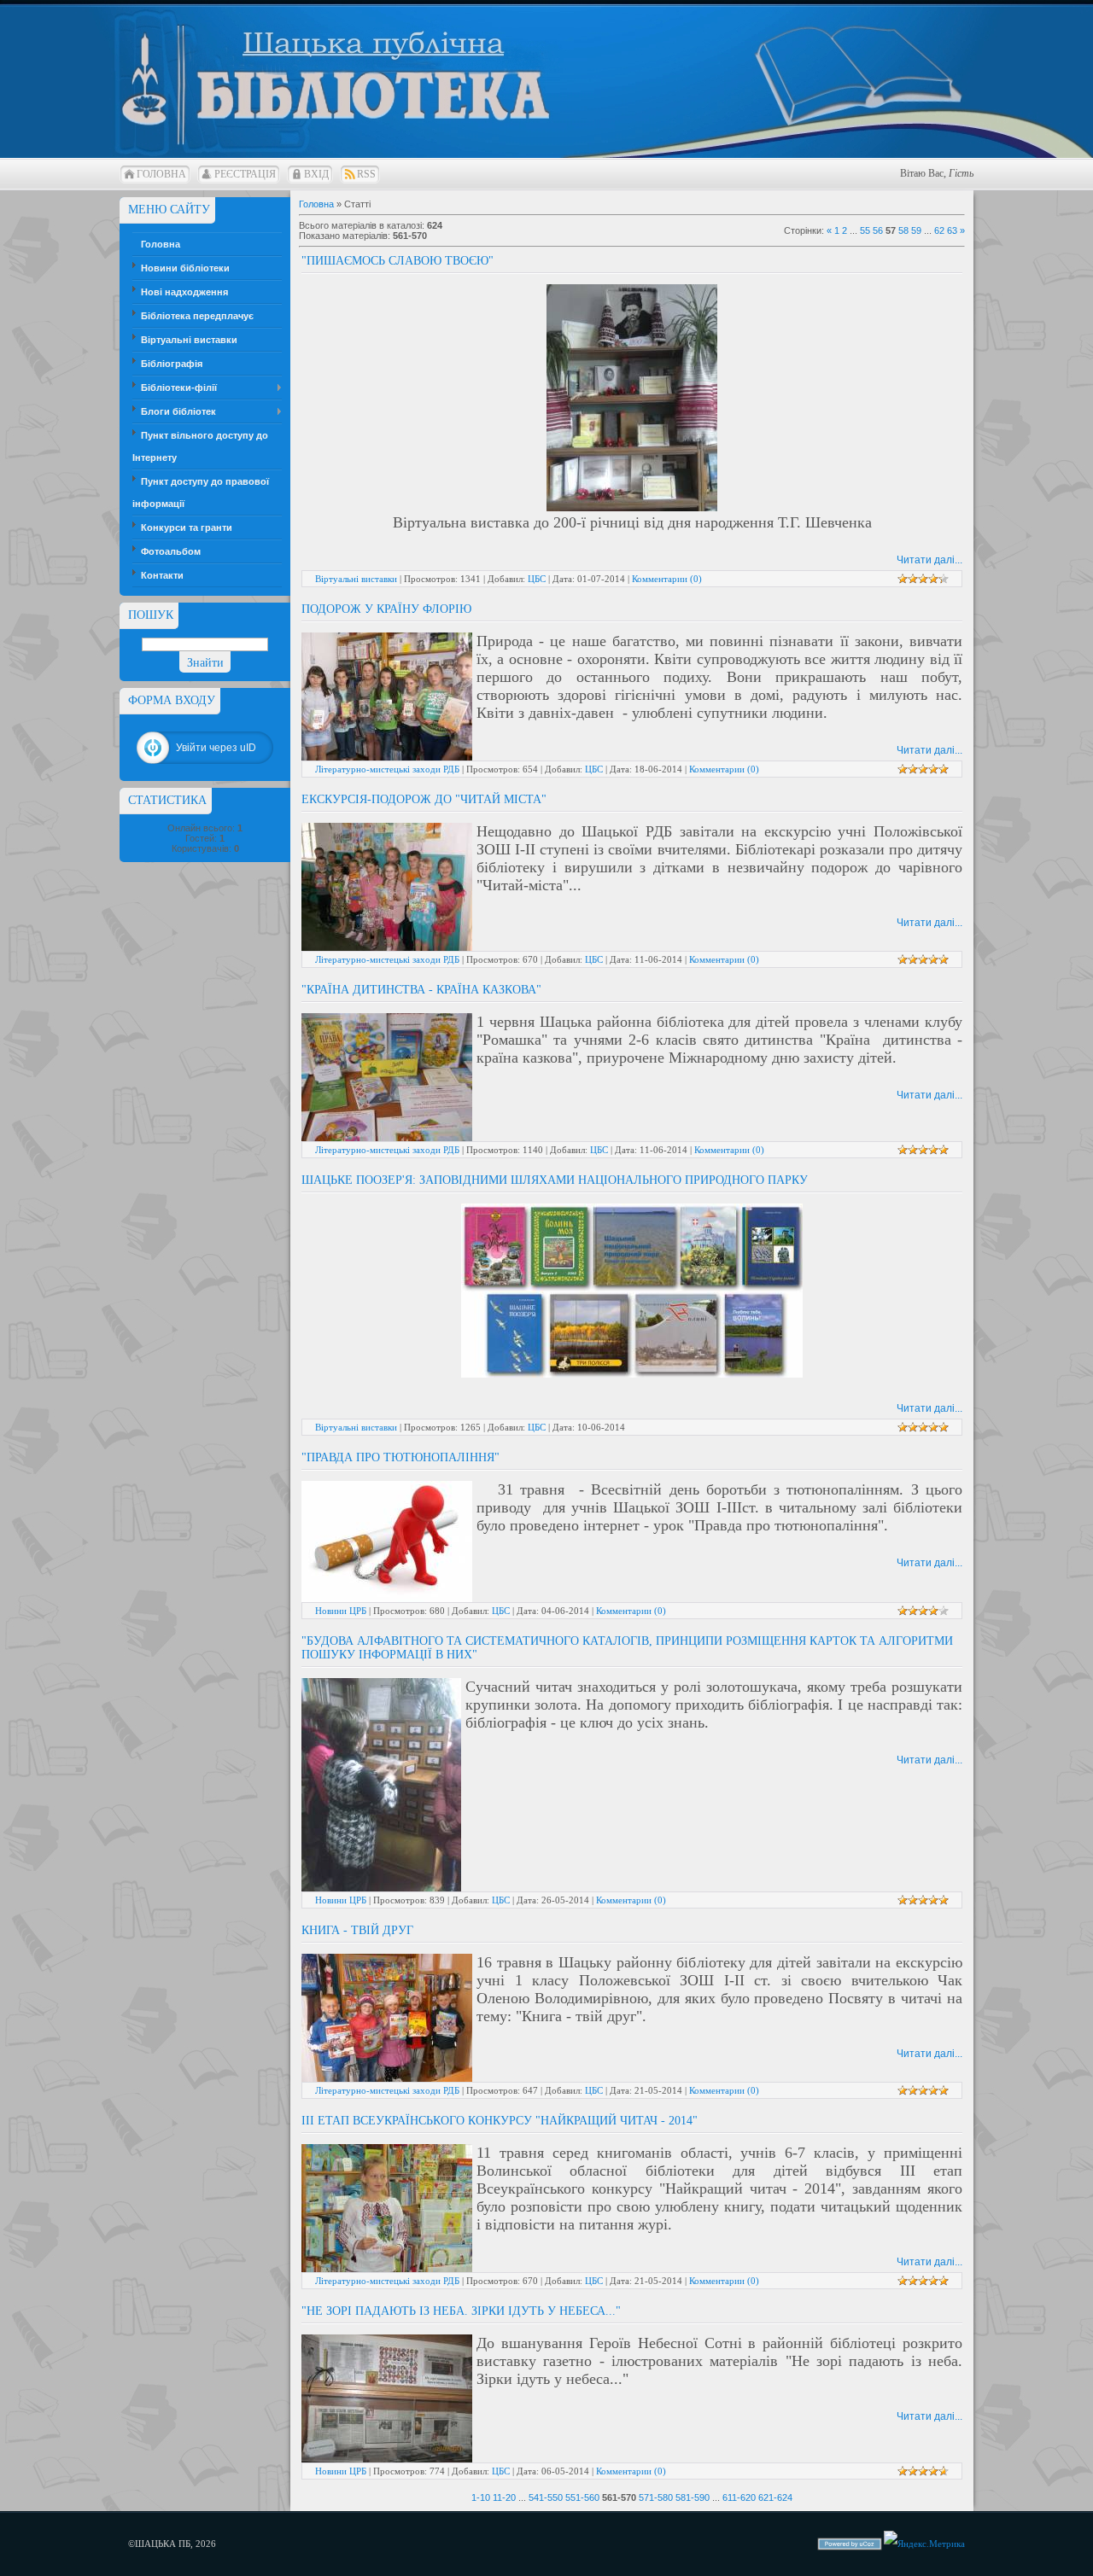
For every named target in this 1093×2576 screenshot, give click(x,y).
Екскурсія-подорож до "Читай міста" (424, 799)
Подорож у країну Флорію (386, 609)
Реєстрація (245, 174)
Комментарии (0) (667, 579)
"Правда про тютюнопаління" (400, 1457)
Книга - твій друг (357, 1930)
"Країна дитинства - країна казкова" (421, 990)
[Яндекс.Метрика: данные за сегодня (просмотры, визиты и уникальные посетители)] (924, 2544)
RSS (366, 174)
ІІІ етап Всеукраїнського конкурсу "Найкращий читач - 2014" (500, 2121)
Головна (161, 174)
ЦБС (537, 579)
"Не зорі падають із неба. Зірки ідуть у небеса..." (461, 2311)
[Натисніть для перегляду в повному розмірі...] (632, 508)
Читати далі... (929, 560)
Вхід (316, 174)
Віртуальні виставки (356, 579)
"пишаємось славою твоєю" (397, 261)
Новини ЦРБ (341, 1611)
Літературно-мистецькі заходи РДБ (387, 769)
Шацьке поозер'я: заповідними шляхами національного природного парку (555, 1180)
